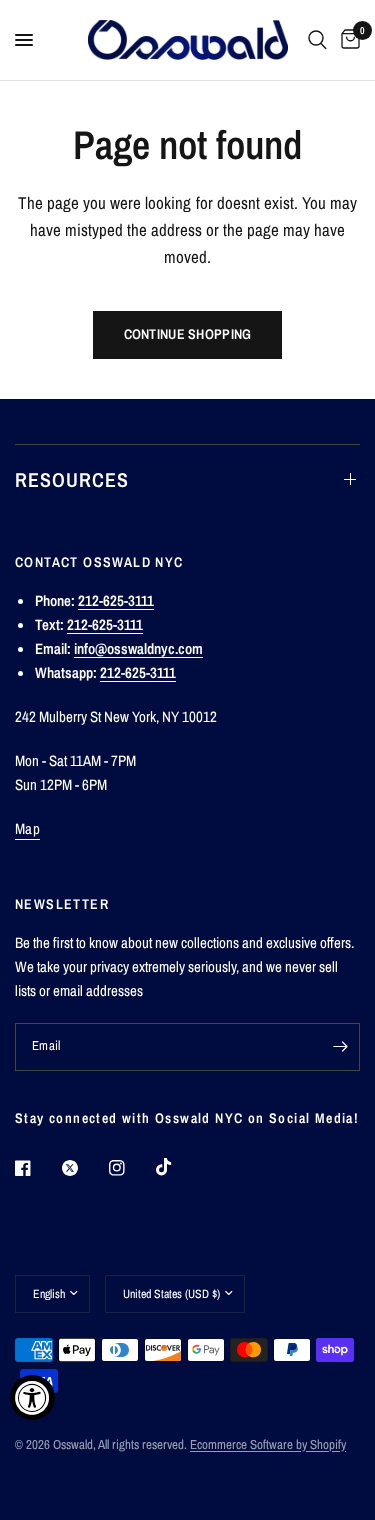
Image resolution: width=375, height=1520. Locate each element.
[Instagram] (131, 1168)
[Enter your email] (340, 1047)
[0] (347, 40)
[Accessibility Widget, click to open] (32, 1397)
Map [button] (27, 828)
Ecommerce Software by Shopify (268, 1444)
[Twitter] (84, 1168)
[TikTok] (178, 1167)
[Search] (317, 40)
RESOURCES (72, 479)
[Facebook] (37, 1168)
